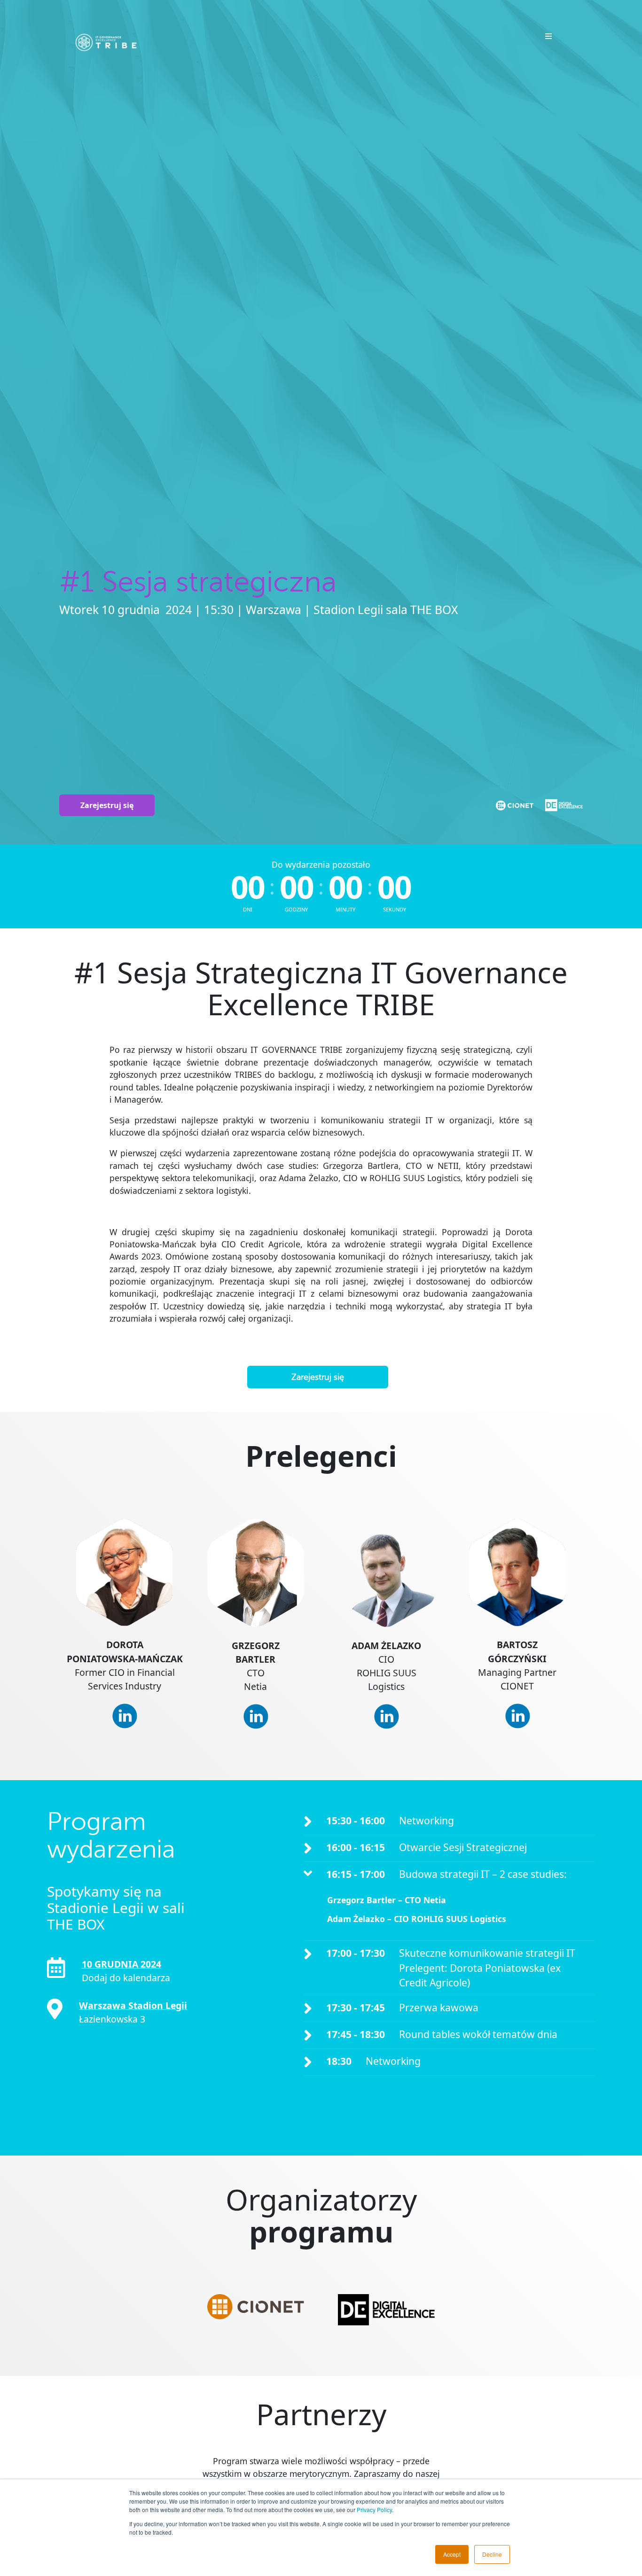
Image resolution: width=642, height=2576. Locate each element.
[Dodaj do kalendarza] (56, 1968)
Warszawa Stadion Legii (133, 2005)
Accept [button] (452, 2554)
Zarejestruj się (107, 805)
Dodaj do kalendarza (126, 1978)
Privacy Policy (374, 2510)
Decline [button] (492, 2554)
